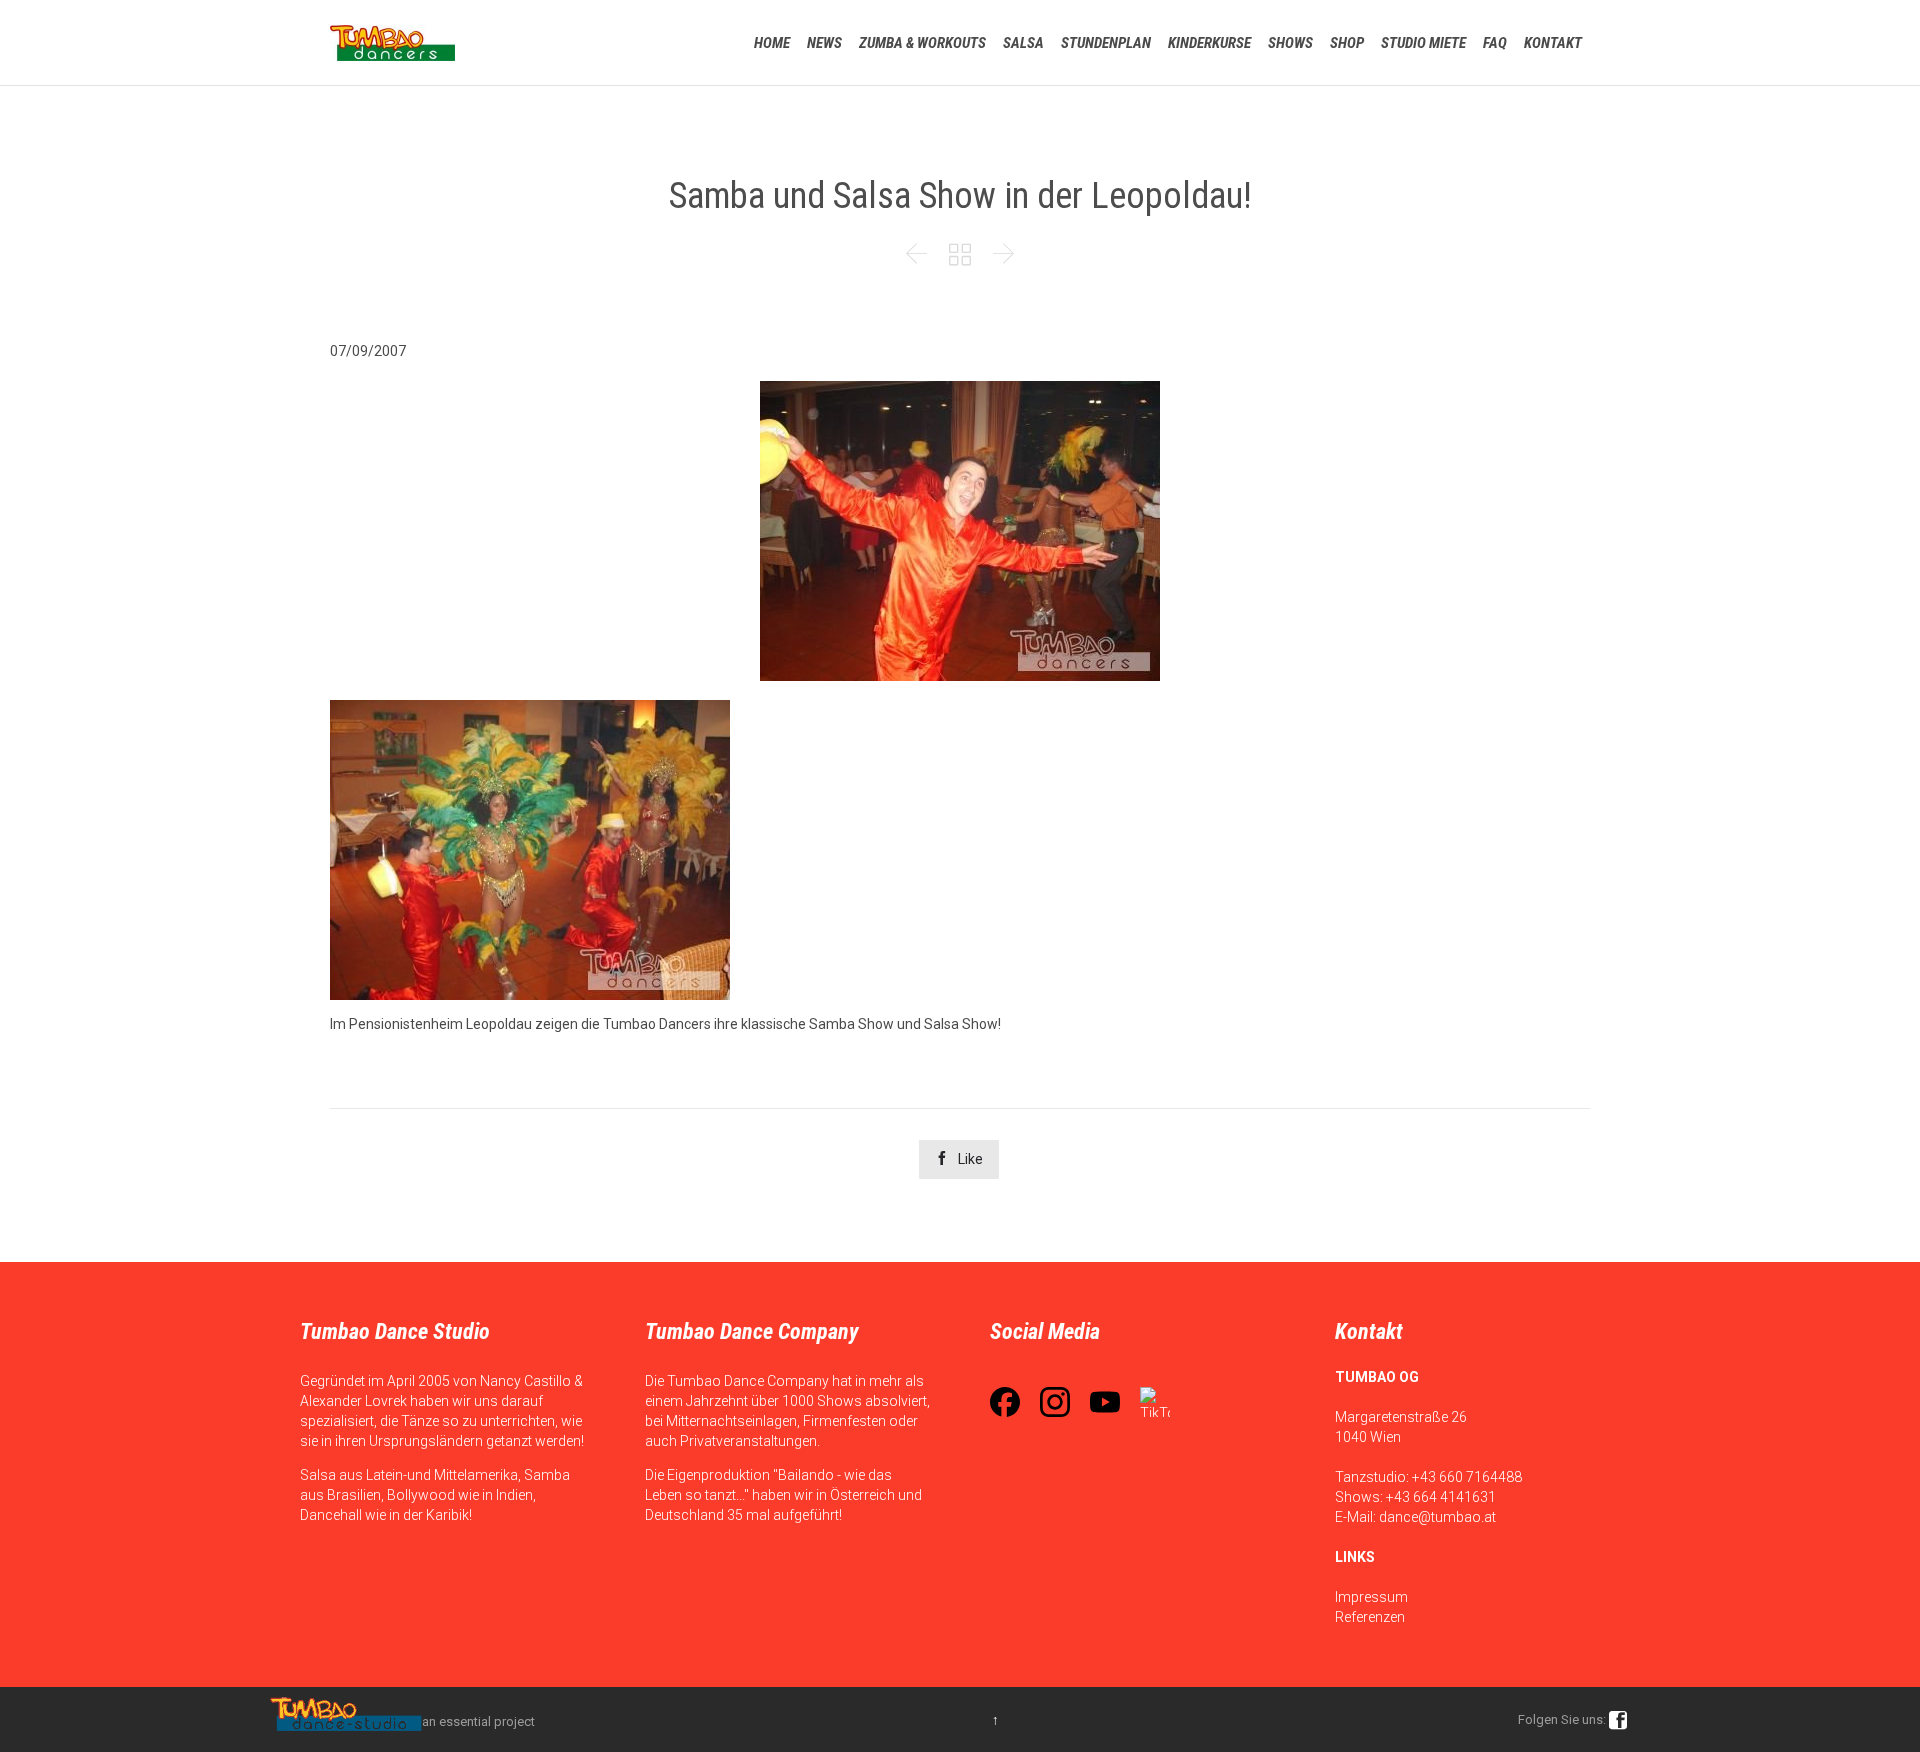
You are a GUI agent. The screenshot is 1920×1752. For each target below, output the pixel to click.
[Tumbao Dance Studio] (392, 42)
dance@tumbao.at (1437, 1517)
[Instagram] (1055, 1402)
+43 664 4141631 (1441, 1497)
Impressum (1371, 1597)
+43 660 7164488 (1467, 1477)
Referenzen (1370, 1617)
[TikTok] (1155, 1402)
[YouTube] (1105, 1402)
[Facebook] (1005, 1402)
